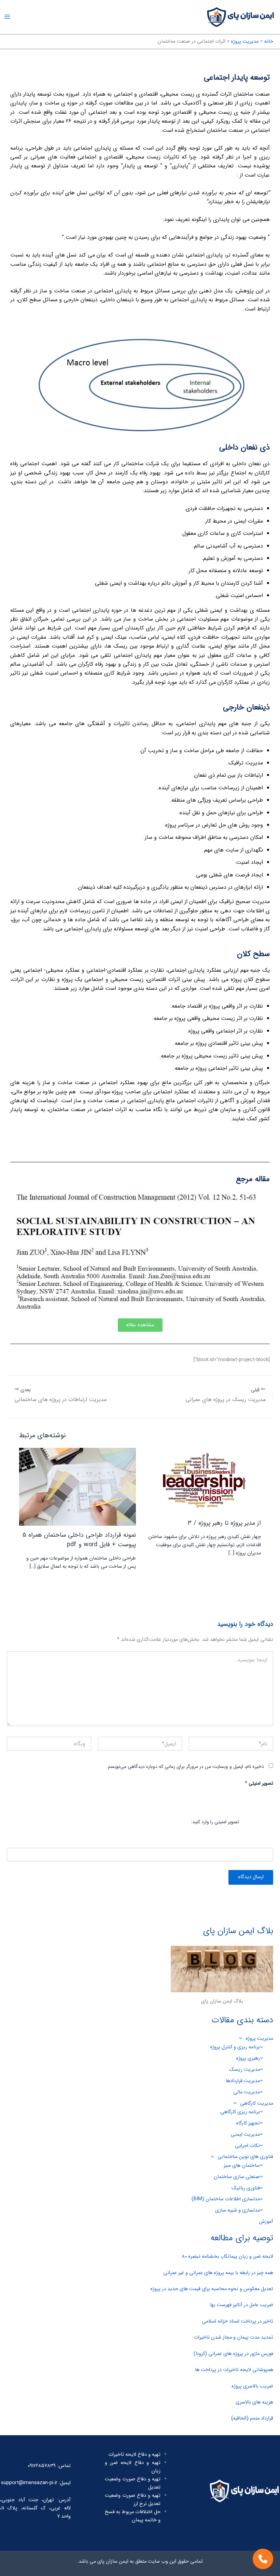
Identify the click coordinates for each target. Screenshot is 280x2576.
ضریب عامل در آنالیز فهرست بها (242, 2305)
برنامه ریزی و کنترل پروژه (235, 2047)
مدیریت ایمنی (245, 2135)
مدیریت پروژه (259, 2039)
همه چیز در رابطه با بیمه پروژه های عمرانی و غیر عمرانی (218, 2273)
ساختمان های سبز (242, 2166)
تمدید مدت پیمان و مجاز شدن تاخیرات (234, 2337)
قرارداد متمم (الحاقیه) (252, 2418)
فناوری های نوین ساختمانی (245, 2157)
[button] (242, 2039)
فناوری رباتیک (246, 2188)
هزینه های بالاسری (254, 2402)
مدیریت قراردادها (243, 2081)
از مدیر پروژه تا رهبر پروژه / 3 (224, 1523)
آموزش (266, 2222)
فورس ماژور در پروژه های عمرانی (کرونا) (233, 2354)
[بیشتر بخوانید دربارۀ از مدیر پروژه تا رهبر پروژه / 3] (203, 1481)
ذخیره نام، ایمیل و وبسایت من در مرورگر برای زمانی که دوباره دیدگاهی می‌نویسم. (185, 1767)
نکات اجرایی (247, 2146)
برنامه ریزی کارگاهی (240, 2112)
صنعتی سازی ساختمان (237, 2177)
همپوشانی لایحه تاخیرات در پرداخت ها (234, 2370)
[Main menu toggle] (7, 17)
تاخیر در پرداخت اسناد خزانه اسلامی (237, 2321)
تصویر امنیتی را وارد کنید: (215, 1822)
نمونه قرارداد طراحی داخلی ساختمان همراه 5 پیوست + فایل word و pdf (79, 1540)
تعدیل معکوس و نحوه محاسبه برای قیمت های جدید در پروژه (212, 2289)
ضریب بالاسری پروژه (252, 2386)
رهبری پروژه (248, 2058)
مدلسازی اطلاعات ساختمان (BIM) (226, 2199)
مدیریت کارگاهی (257, 2103)
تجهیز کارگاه (248, 2123)
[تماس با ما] (263, 2559)
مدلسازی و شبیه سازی (237, 2210)
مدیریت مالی (247, 2092)
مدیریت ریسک (244, 2070)
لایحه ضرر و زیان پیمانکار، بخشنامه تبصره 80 (227, 2256)
